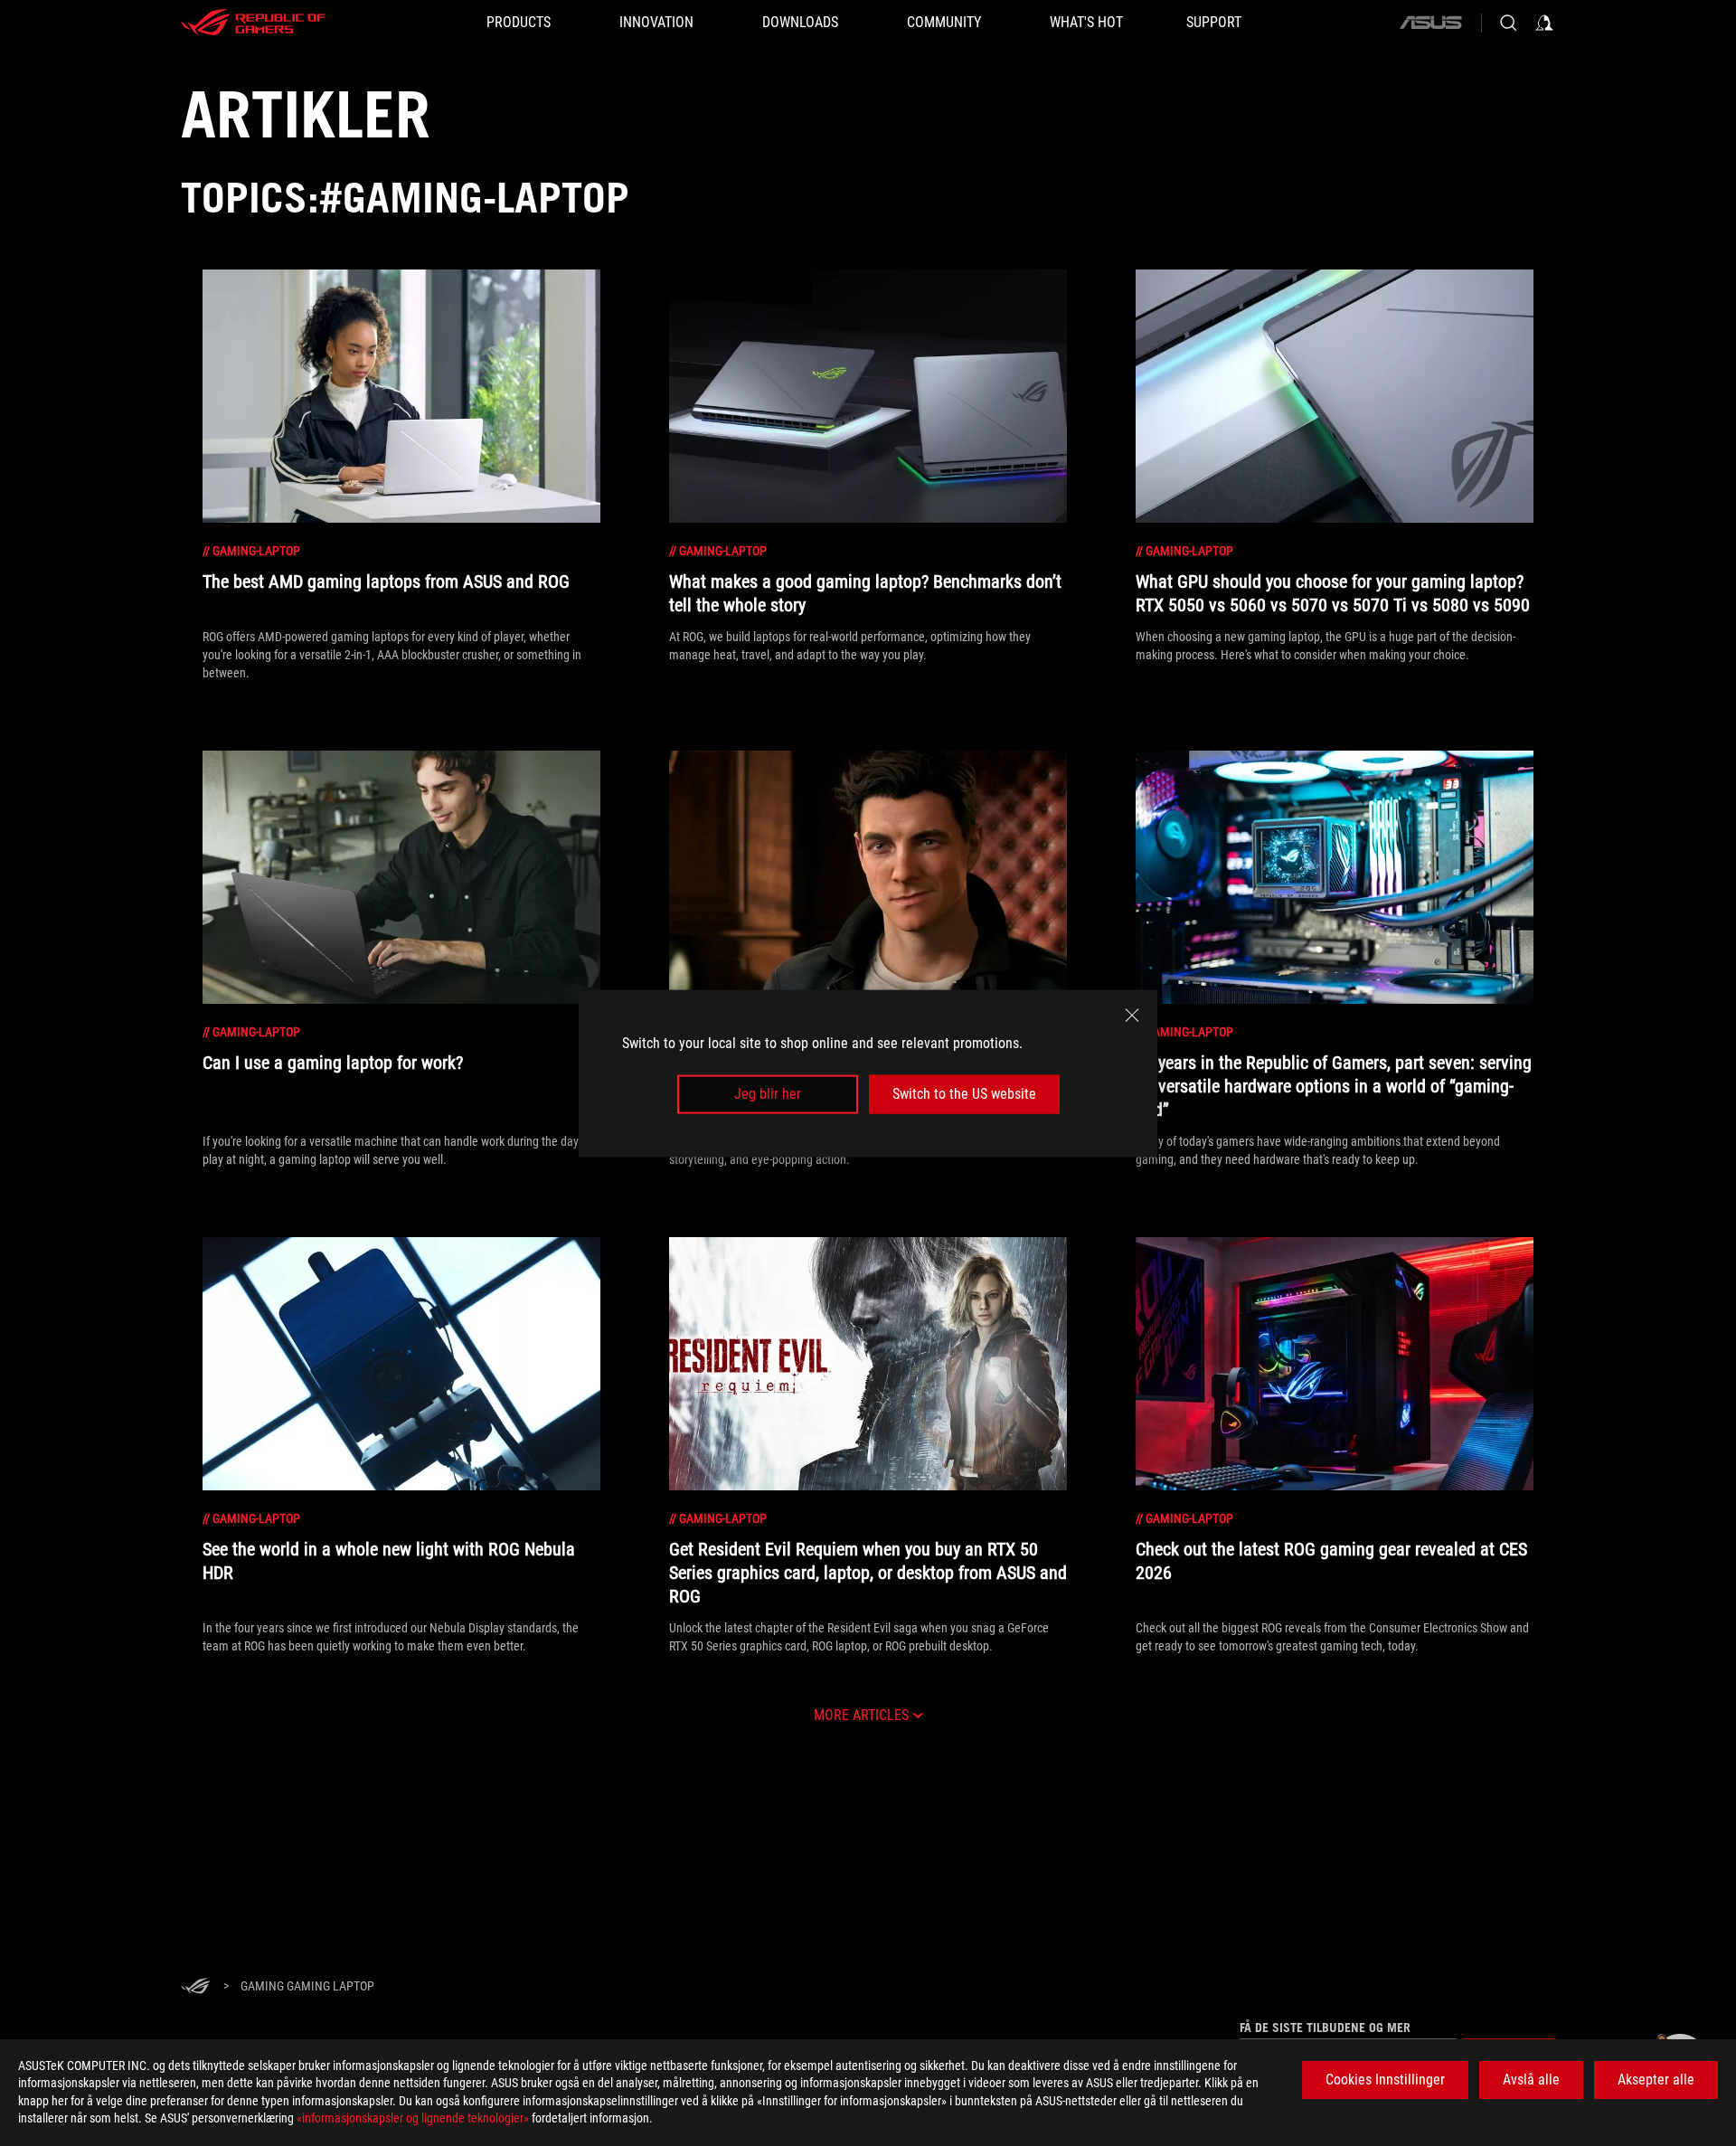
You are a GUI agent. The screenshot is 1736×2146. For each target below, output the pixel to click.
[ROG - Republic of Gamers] (253, 23)
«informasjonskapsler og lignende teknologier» (413, 2118)
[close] (1132, 1015)
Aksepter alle (1656, 2080)
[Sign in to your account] (1544, 23)
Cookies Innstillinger (1385, 2080)
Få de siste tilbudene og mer (1325, 2028)
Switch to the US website (964, 1094)
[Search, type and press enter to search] (1508, 23)
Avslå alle (1531, 2080)
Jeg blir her (768, 1094)
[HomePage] (195, 1987)
